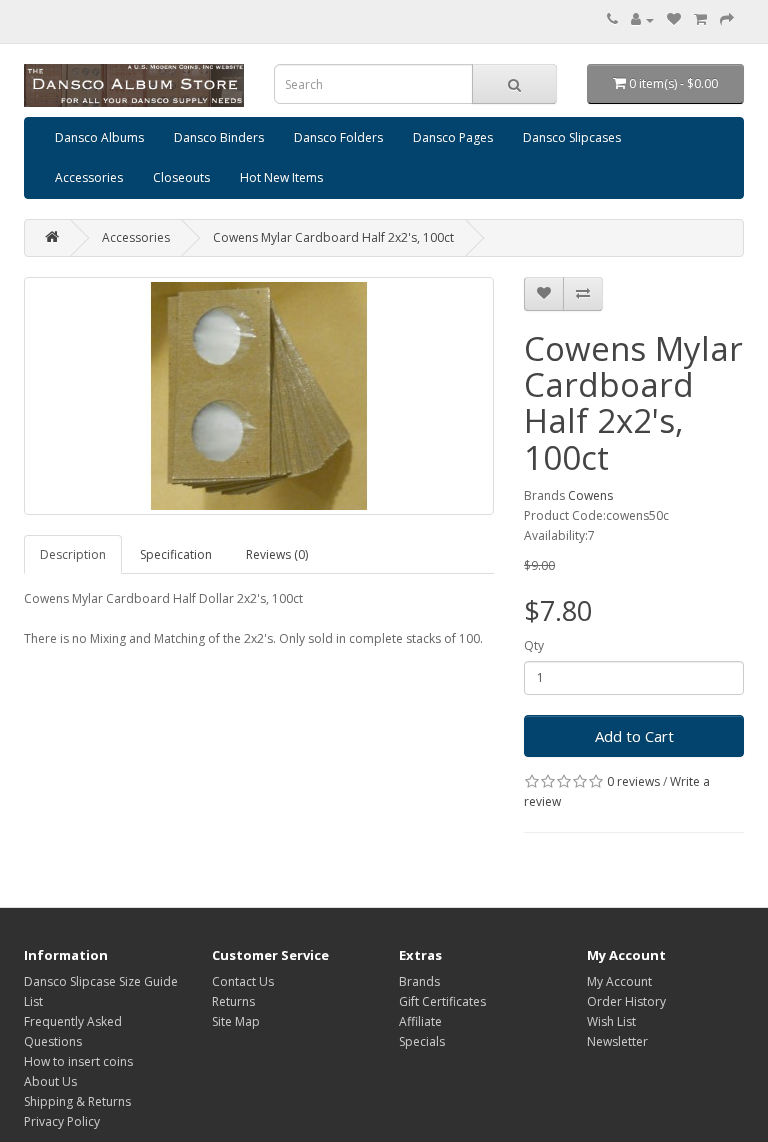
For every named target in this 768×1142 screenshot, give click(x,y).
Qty (534, 645)
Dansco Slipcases (572, 137)
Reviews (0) (277, 554)
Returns (233, 1001)
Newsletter (617, 1041)
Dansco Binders (219, 137)
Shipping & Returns (77, 1101)
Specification (176, 554)
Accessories (89, 177)
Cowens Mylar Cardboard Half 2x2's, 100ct (333, 237)
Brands (419, 981)
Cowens (590, 495)
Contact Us (243, 981)
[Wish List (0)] (674, 19)
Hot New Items (281, 177)
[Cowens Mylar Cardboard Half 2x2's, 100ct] (259, 396)
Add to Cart (634, 736)
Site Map (236, 1021)
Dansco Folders (338, 137)
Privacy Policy (62, 1121)
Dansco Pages (453, 137)
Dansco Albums (99, 137)
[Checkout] (727, 19)
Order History (626, 1001)
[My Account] (642, 19)
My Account (619, 981)
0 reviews (633, 781)
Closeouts (181, 177)
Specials (422, 1041)
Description (73, 554)
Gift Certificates (442, 1001)
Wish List (611, 1021)
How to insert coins (78, 1061)
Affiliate (420, 1021)
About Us (50, 1081)
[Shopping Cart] (700, 19)
